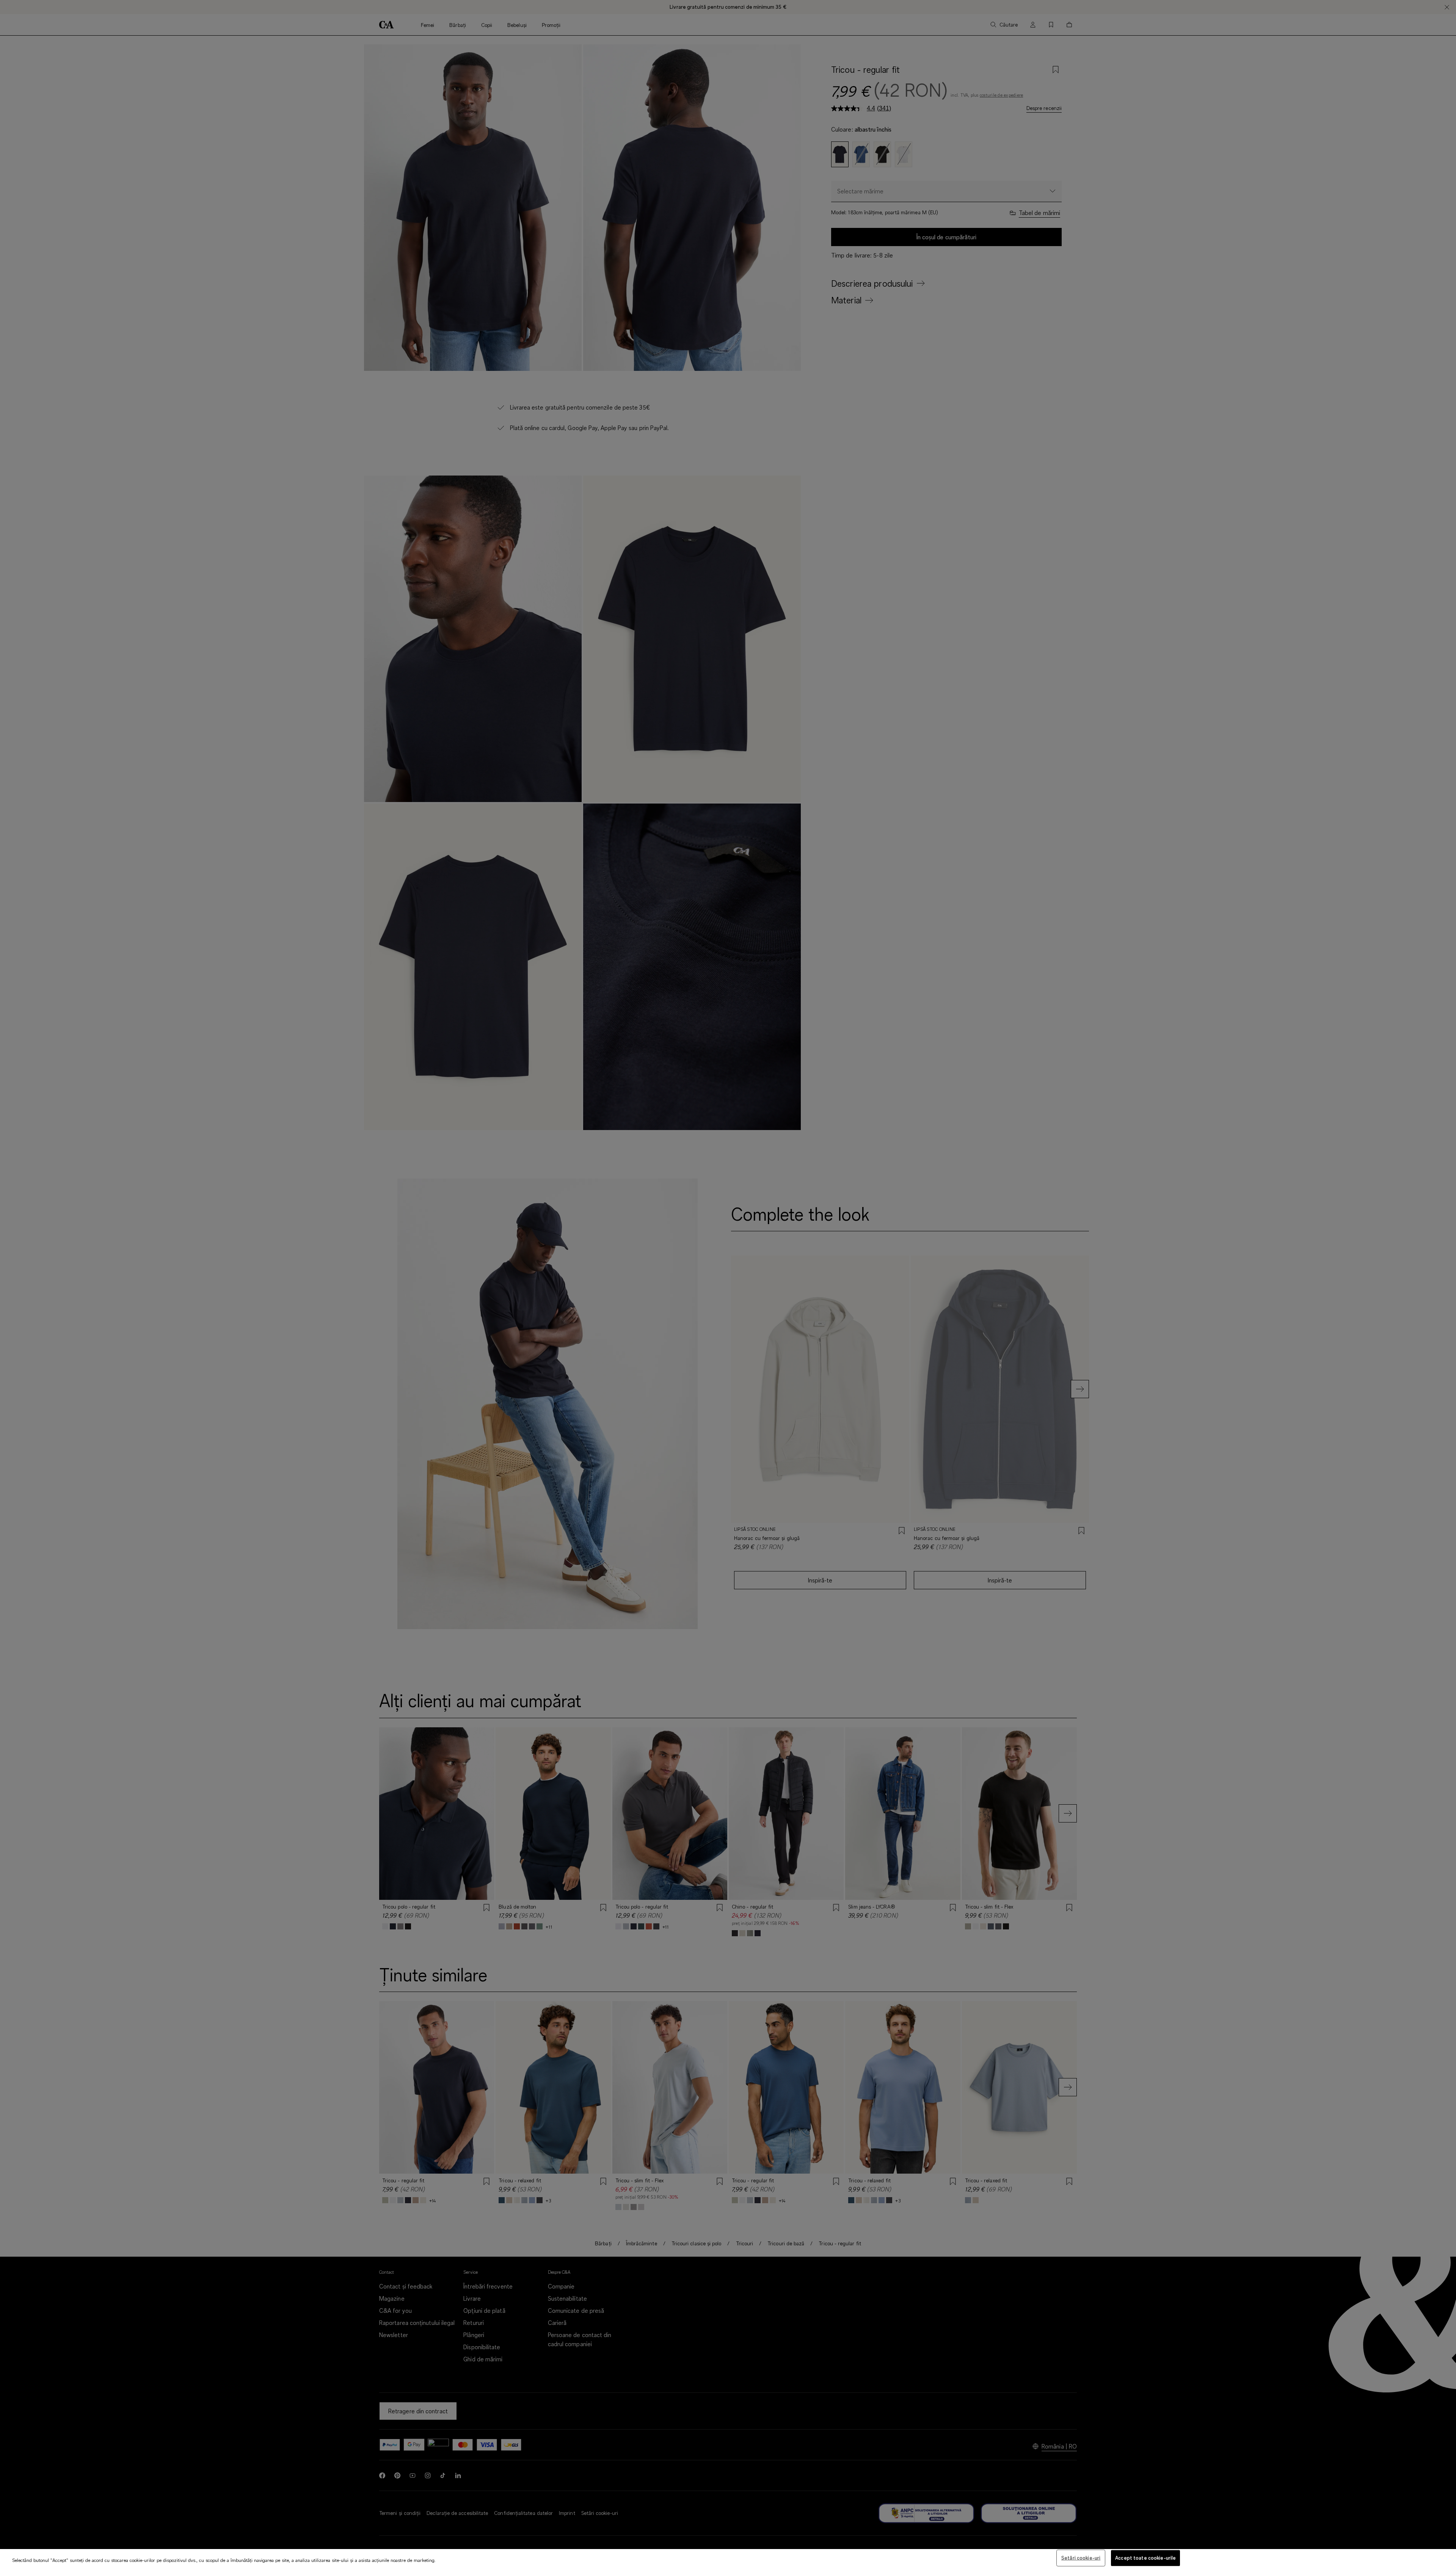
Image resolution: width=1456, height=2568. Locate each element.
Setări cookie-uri (1081, 2558)
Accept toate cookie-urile (1145, 2558)
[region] (728, 2559)
